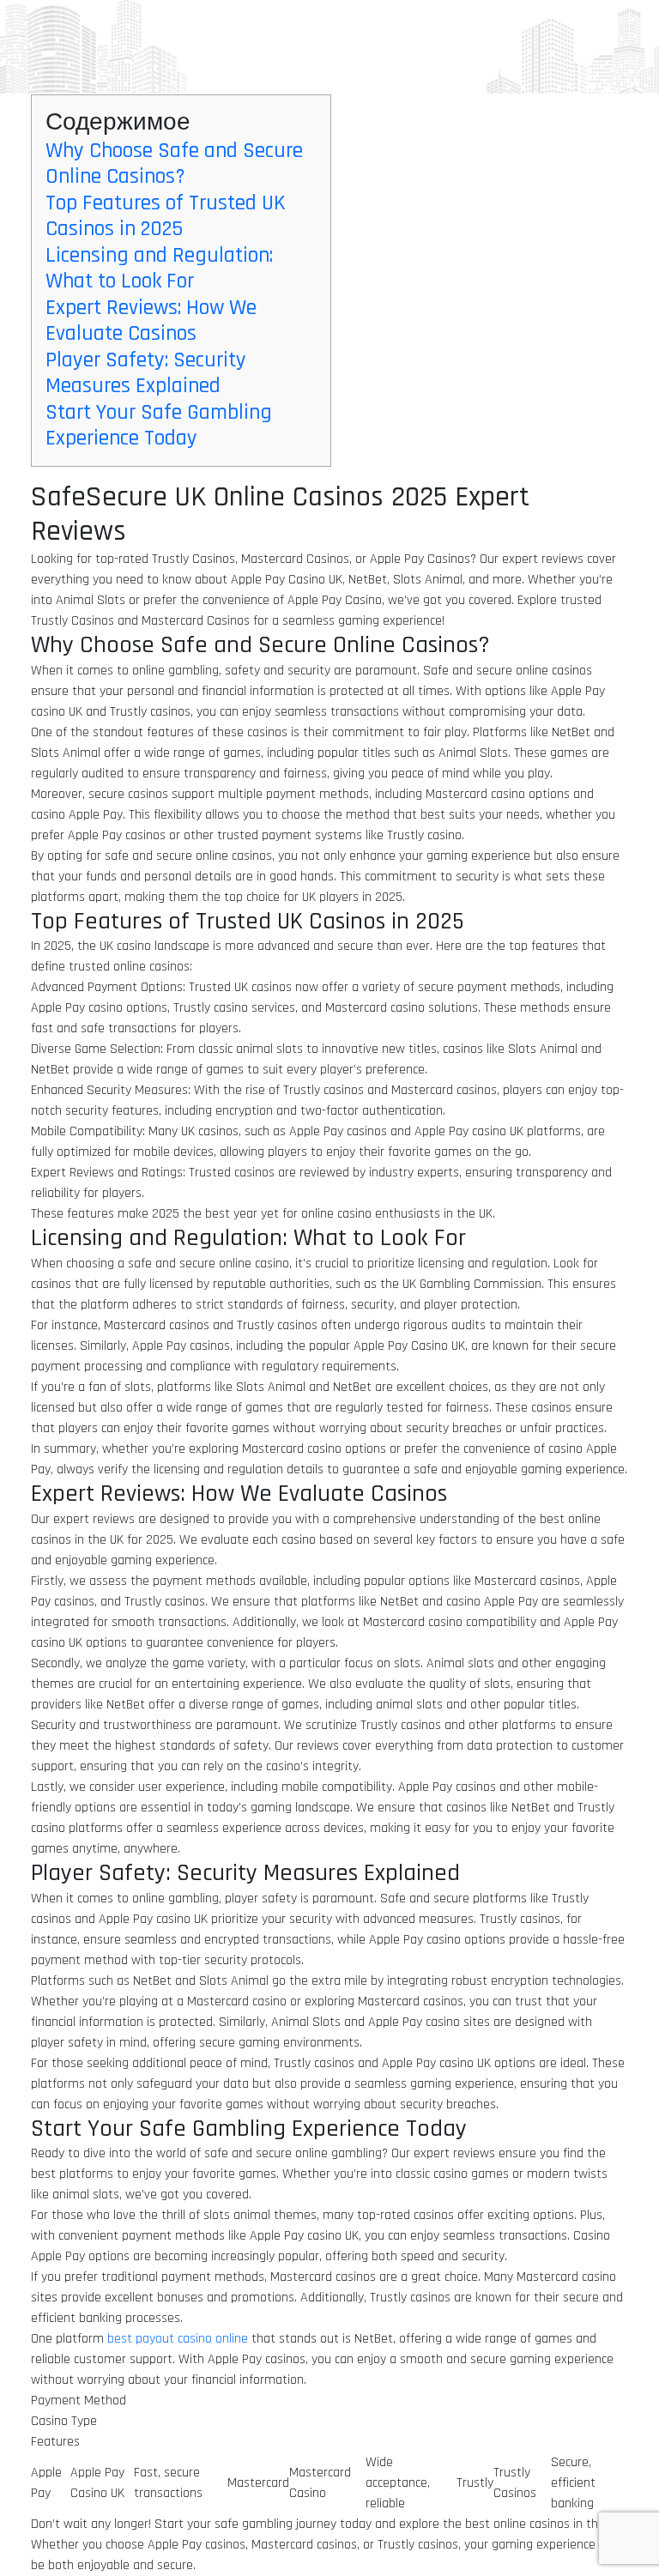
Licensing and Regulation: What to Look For (159, 268)
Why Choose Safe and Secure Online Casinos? (174, 163)
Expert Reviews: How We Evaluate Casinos (151, 320)
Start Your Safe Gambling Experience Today (159, 425)
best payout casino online (178, 2339)
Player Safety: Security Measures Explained (146, 373)
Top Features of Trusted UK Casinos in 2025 (166, 216)
